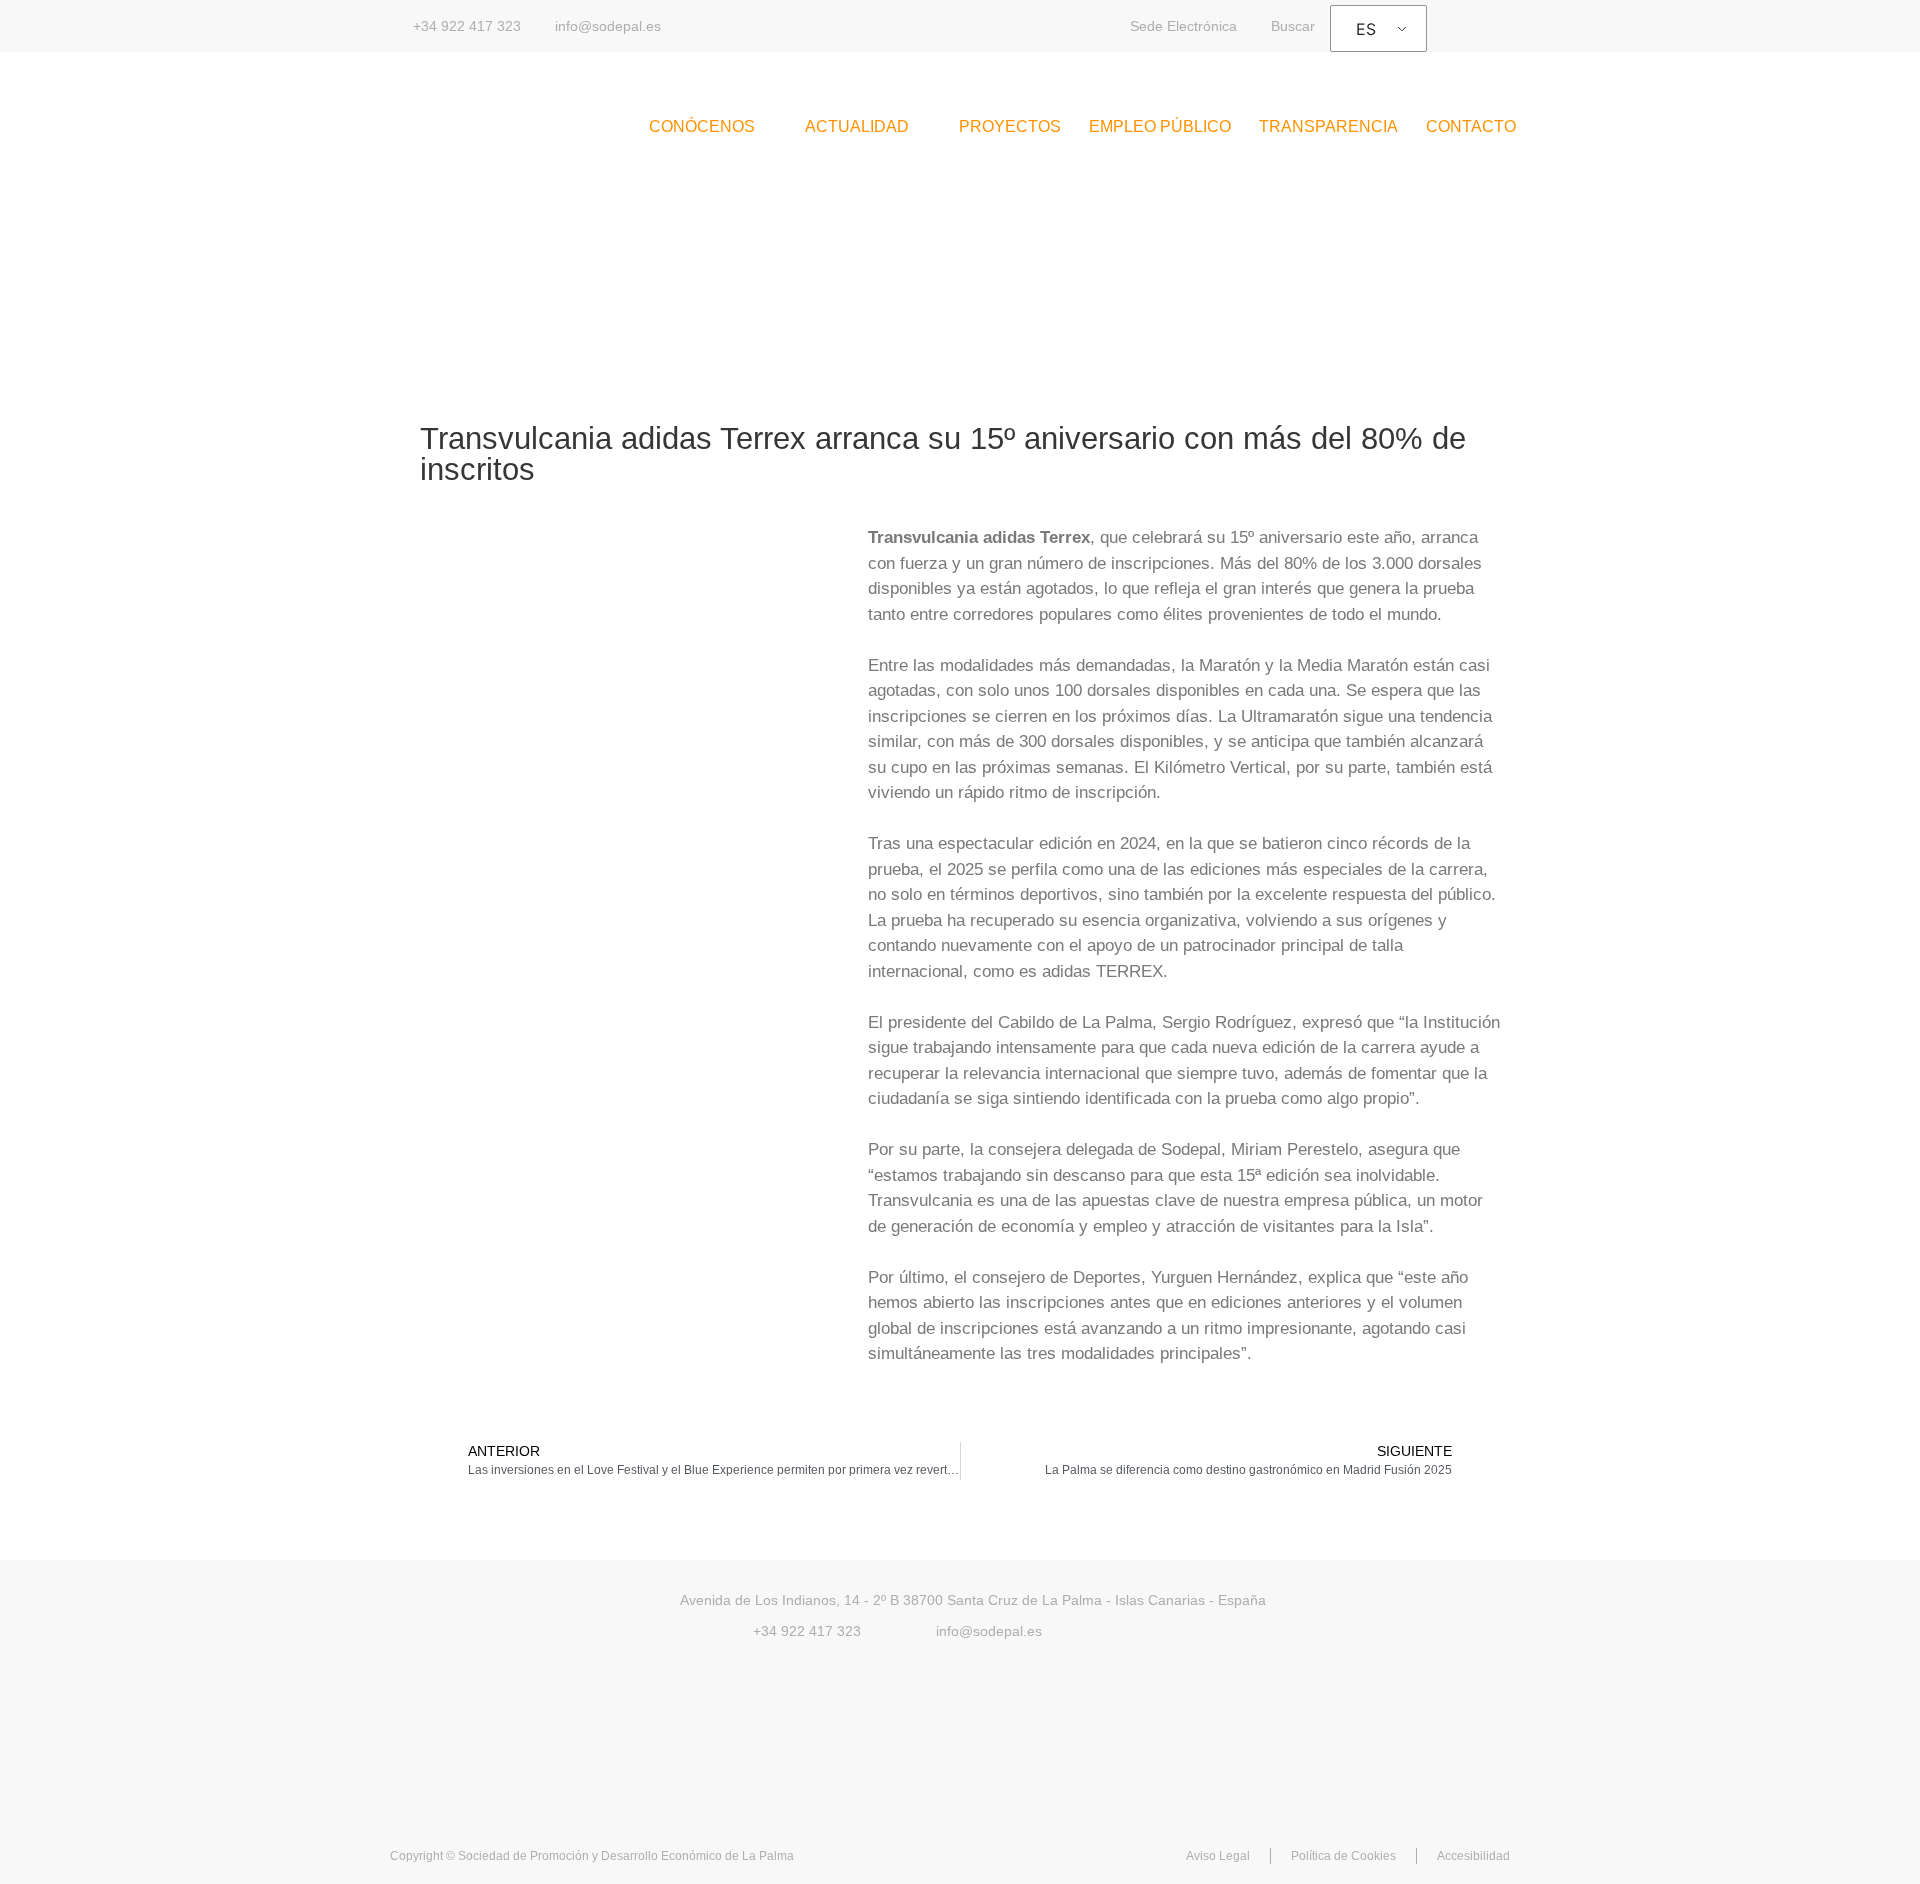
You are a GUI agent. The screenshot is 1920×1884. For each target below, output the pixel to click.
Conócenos (702, 126)
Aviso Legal (1218, 1856)
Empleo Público (1160, 126)
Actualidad (857, 126)
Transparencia (1328, 126)
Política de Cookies (1343, 1856)
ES (1366, 29)
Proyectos (1010, 126)
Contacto (1471, 126)
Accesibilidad (1473, 1856)
